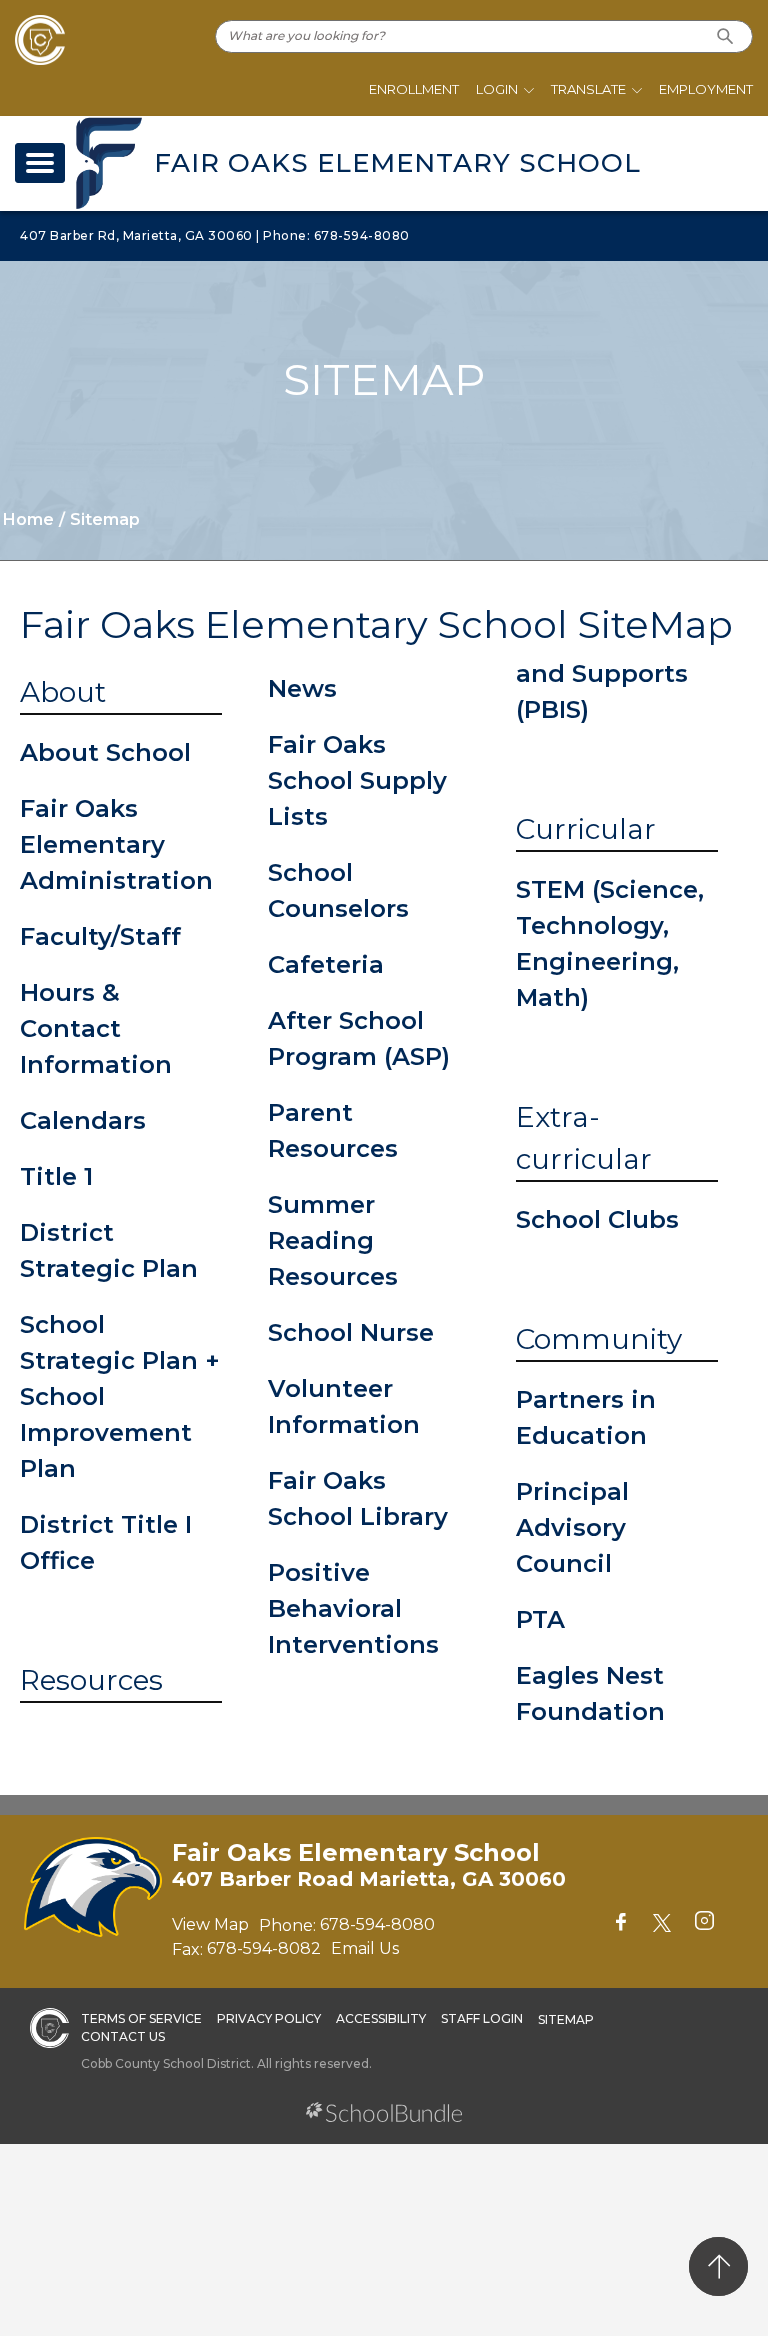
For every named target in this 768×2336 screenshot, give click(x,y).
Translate (588, 89)
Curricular (586, 829)
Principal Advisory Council (572, 1527)
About (63, 692)
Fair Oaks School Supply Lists (357, 780)
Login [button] (497, 89)
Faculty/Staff (100, 936)
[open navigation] (40, 163)
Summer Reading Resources (333, 1240)
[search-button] (725, 36)
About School (105, 752)
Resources (91, 1680)
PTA (540, 1619)
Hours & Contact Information (96, 1028)
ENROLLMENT (414, 89)
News (302, 688)
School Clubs (597, 1219)
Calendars (83, 1120)
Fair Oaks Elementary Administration (116, 844)
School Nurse (351, 1332)
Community (599, 1339)
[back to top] (718, 2266)
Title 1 (56, 1176)
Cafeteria (326, 964)
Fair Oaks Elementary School (397, 163)
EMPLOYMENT (706, 89)
